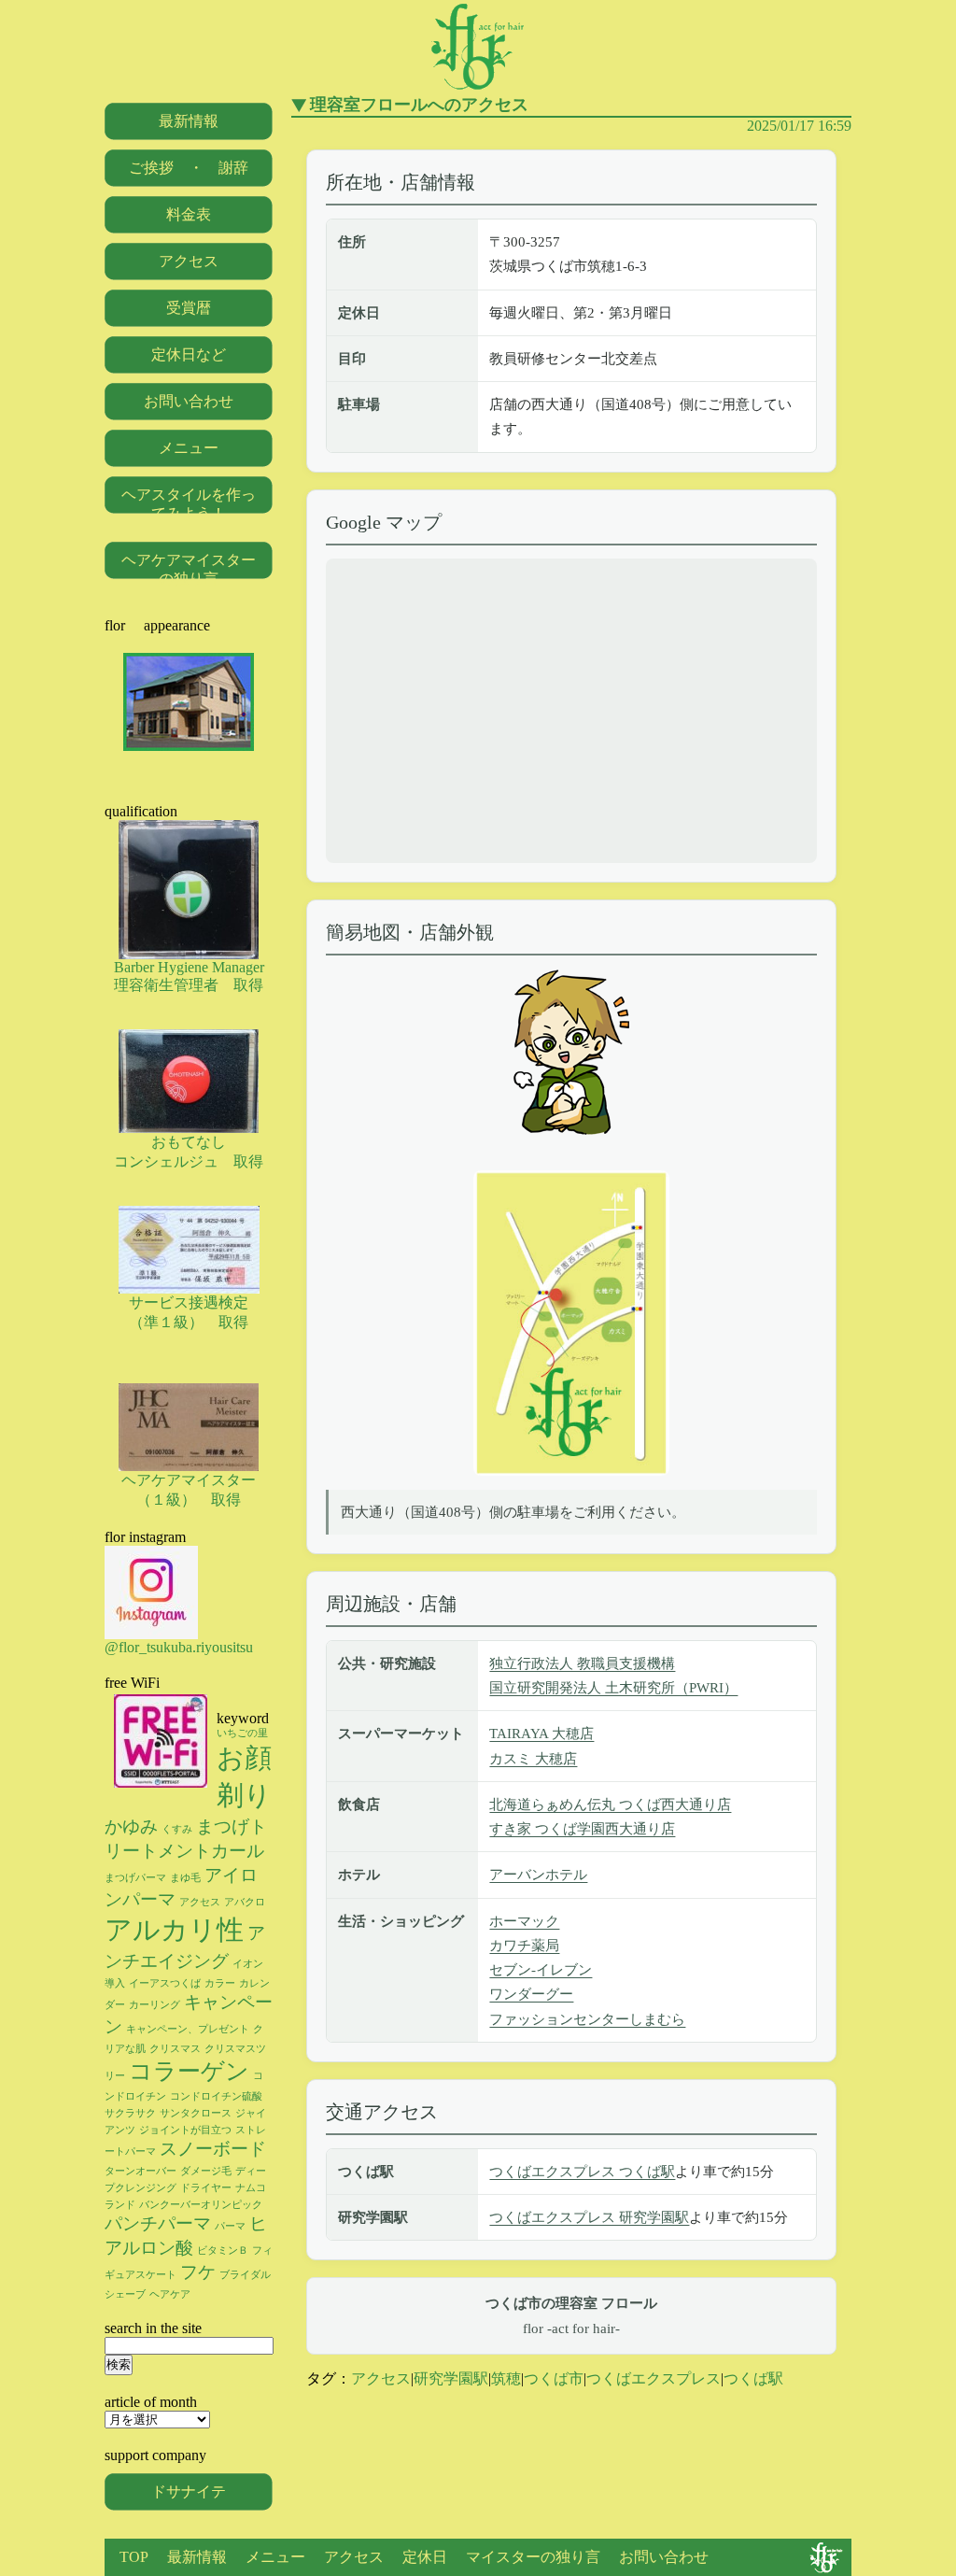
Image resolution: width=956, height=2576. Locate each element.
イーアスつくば (165, 1983)
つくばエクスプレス (654, 2378)
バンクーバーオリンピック (201, 2205)
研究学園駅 (451, 2378)
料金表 (189, 214)
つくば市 (554, 2378)
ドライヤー (206, 2188)
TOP (134, 2557)
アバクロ (245, 1902)
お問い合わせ (189, 401)
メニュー (189, 448)
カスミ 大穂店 (533, 1759)
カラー (220, 1983)
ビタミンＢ (223, 2250)
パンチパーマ (158, 2223)
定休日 (425, 2557)
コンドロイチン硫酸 (216, 2096)
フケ (198, 2272)
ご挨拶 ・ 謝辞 (189, 168)
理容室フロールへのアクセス (419, 105)
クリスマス (175, 2049)
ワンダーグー (531, 1994)
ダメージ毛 (206, 2171)
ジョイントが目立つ (185, 2130)
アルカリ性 (174, 1930)
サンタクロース (196, 2113)
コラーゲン (189, 2071)
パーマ (230, 2226)
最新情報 (189, 121)
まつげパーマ (135, 1878)
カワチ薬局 (524, 1946)
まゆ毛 (185, 1878)
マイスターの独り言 (533, 2557)
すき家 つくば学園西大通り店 (582, 1829)
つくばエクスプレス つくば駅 (582, 2172)
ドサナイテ (189, 2491)
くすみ (177, 1829)
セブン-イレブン (541, 1970)
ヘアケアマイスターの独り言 (189, 569)
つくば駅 (753, 2378)
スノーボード (213, 2149)
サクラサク (130, 2113)
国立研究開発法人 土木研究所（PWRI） (613, 1688)
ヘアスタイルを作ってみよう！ (189, 504)
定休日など (189, 354)
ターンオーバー (141, 2171)
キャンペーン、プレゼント (188, 2029)
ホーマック (524, 1921)
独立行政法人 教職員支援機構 (582, 1663)
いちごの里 (242, 1733)
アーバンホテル (538, 1875)
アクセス (381, 2378)
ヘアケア (170, 2294)
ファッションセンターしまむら (587, 2019)
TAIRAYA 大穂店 (541, 1734)
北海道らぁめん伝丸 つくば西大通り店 (610, 1805)
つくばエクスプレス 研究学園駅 (589, 2217)
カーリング (155, 2005)
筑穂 (506, 2378)
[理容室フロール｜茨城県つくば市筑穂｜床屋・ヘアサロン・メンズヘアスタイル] (478, 88)
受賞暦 (189, 308)
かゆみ (131, 1826)
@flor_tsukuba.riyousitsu (179, 1647)
